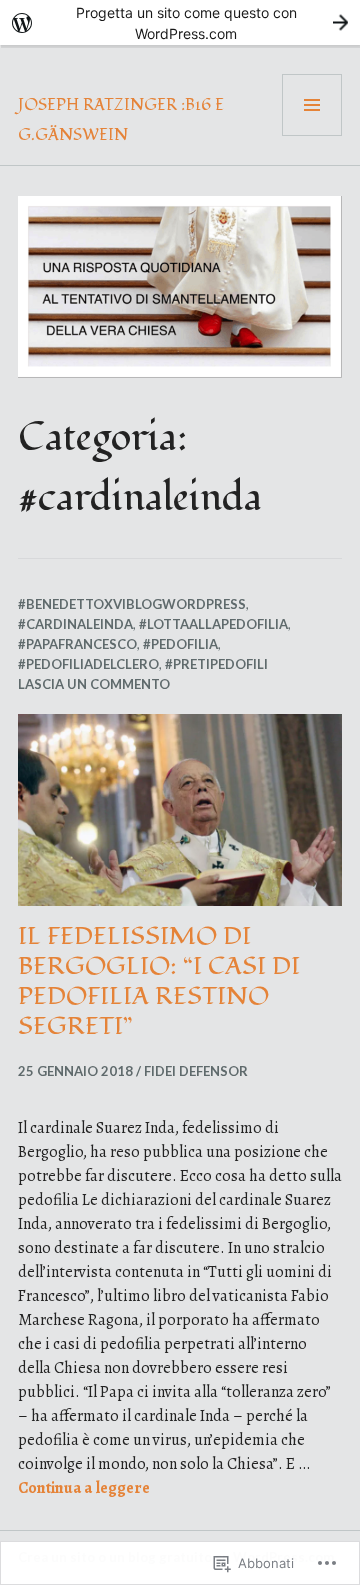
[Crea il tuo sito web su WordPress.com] (180, 22)
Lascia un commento (94, 684)
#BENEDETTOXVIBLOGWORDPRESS (132, 604)
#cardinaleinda (75, 624)
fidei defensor (196, 1071)
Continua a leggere (84, 1488)
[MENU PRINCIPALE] (312, 105)
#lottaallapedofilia (213, 624)
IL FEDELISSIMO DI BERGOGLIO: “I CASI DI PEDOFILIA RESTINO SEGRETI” (159, 981)
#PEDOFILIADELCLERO (88, 664)
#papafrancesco (77, 644)
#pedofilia (180, 644)
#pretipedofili (216, 664)
